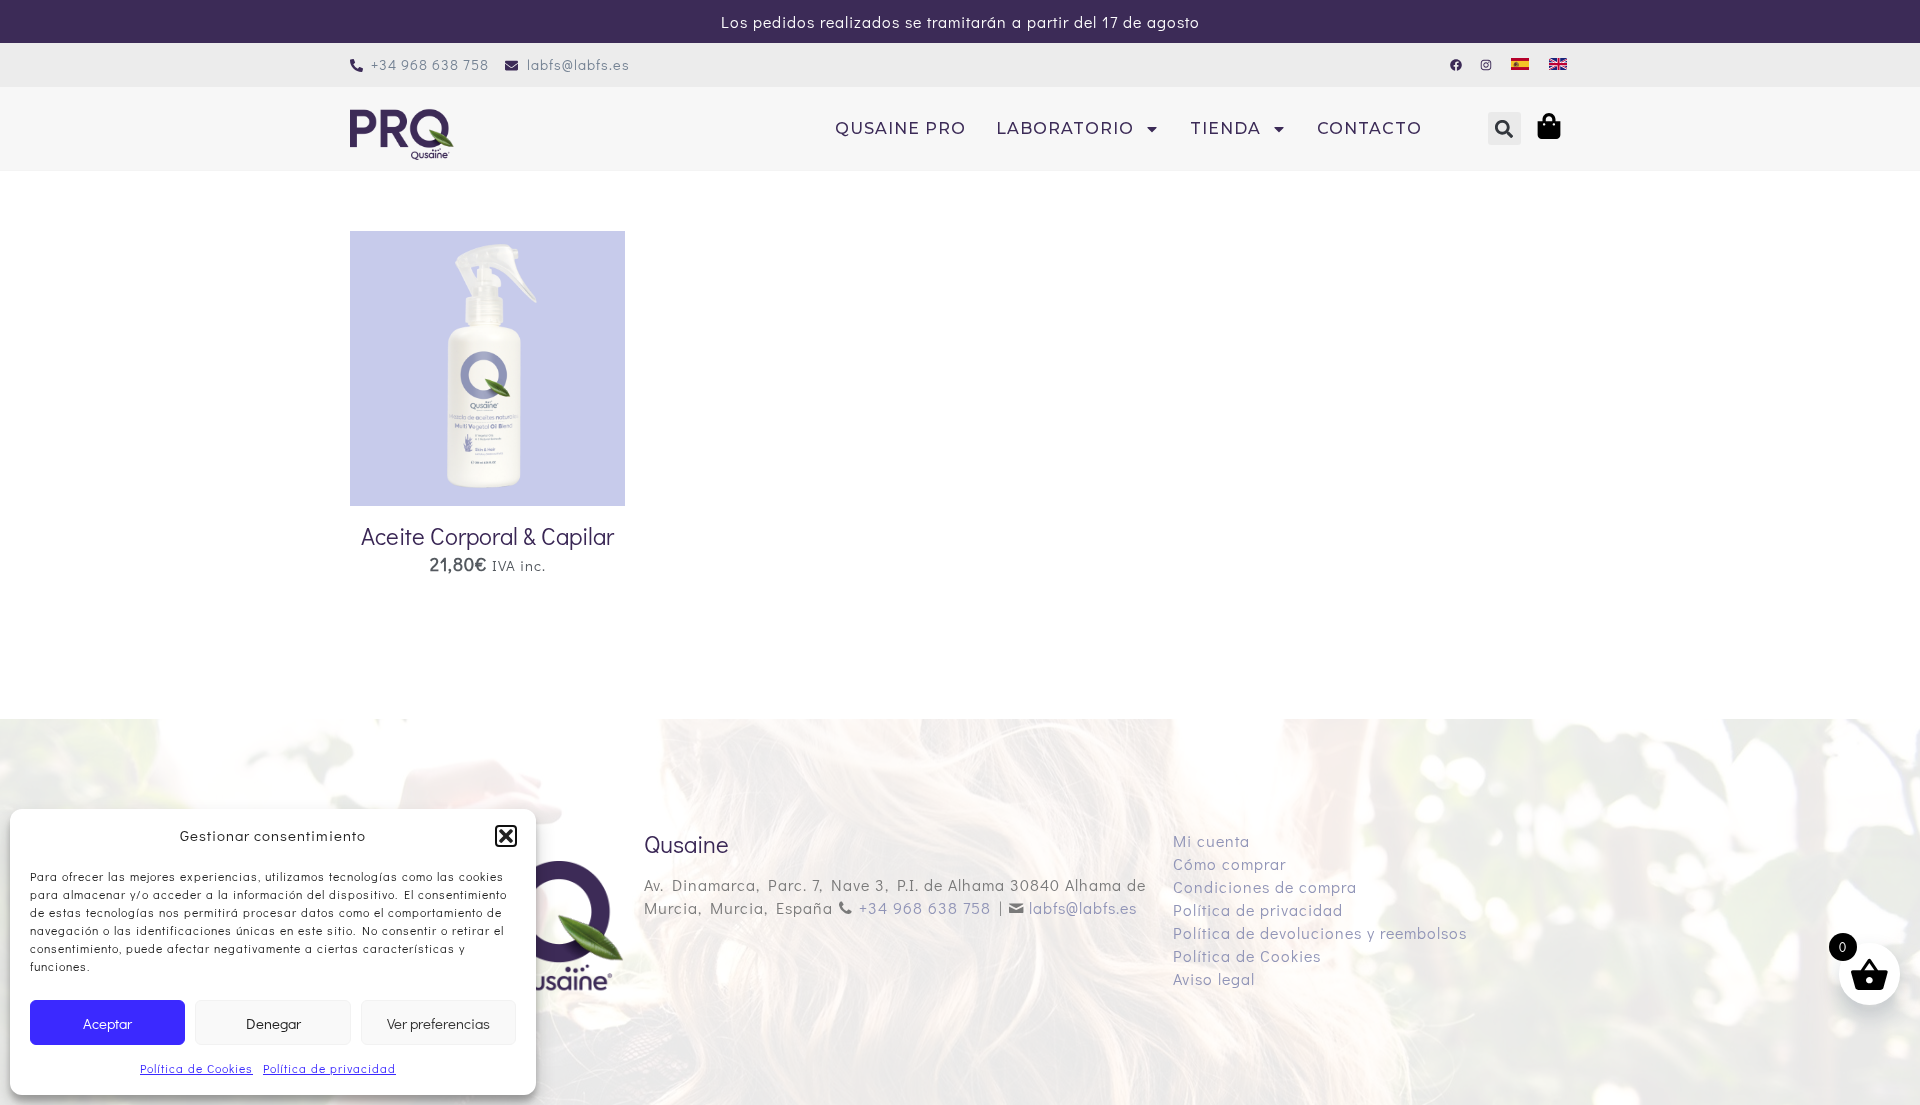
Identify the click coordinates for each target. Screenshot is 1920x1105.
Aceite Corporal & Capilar (487, 535)
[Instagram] (1486, 65)
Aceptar (107, 1023)
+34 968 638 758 (925, 907)
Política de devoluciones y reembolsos (1320, 932)
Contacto (1369, 128)
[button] (506, 836)
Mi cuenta (1211, 840)
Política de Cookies (196, 1068)
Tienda (1225, 128)
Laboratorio (1065, 128)
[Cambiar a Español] (1520, 62)
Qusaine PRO (900, 128)
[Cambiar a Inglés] (1558, 62)
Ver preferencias (438, 1023)
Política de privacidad (329, 1068)
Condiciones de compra (1265, 886)
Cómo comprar (1229, 863)
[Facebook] (1456, 65)
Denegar (273, 1023)
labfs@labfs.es (1083, 907)
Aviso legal (1214, 978)
